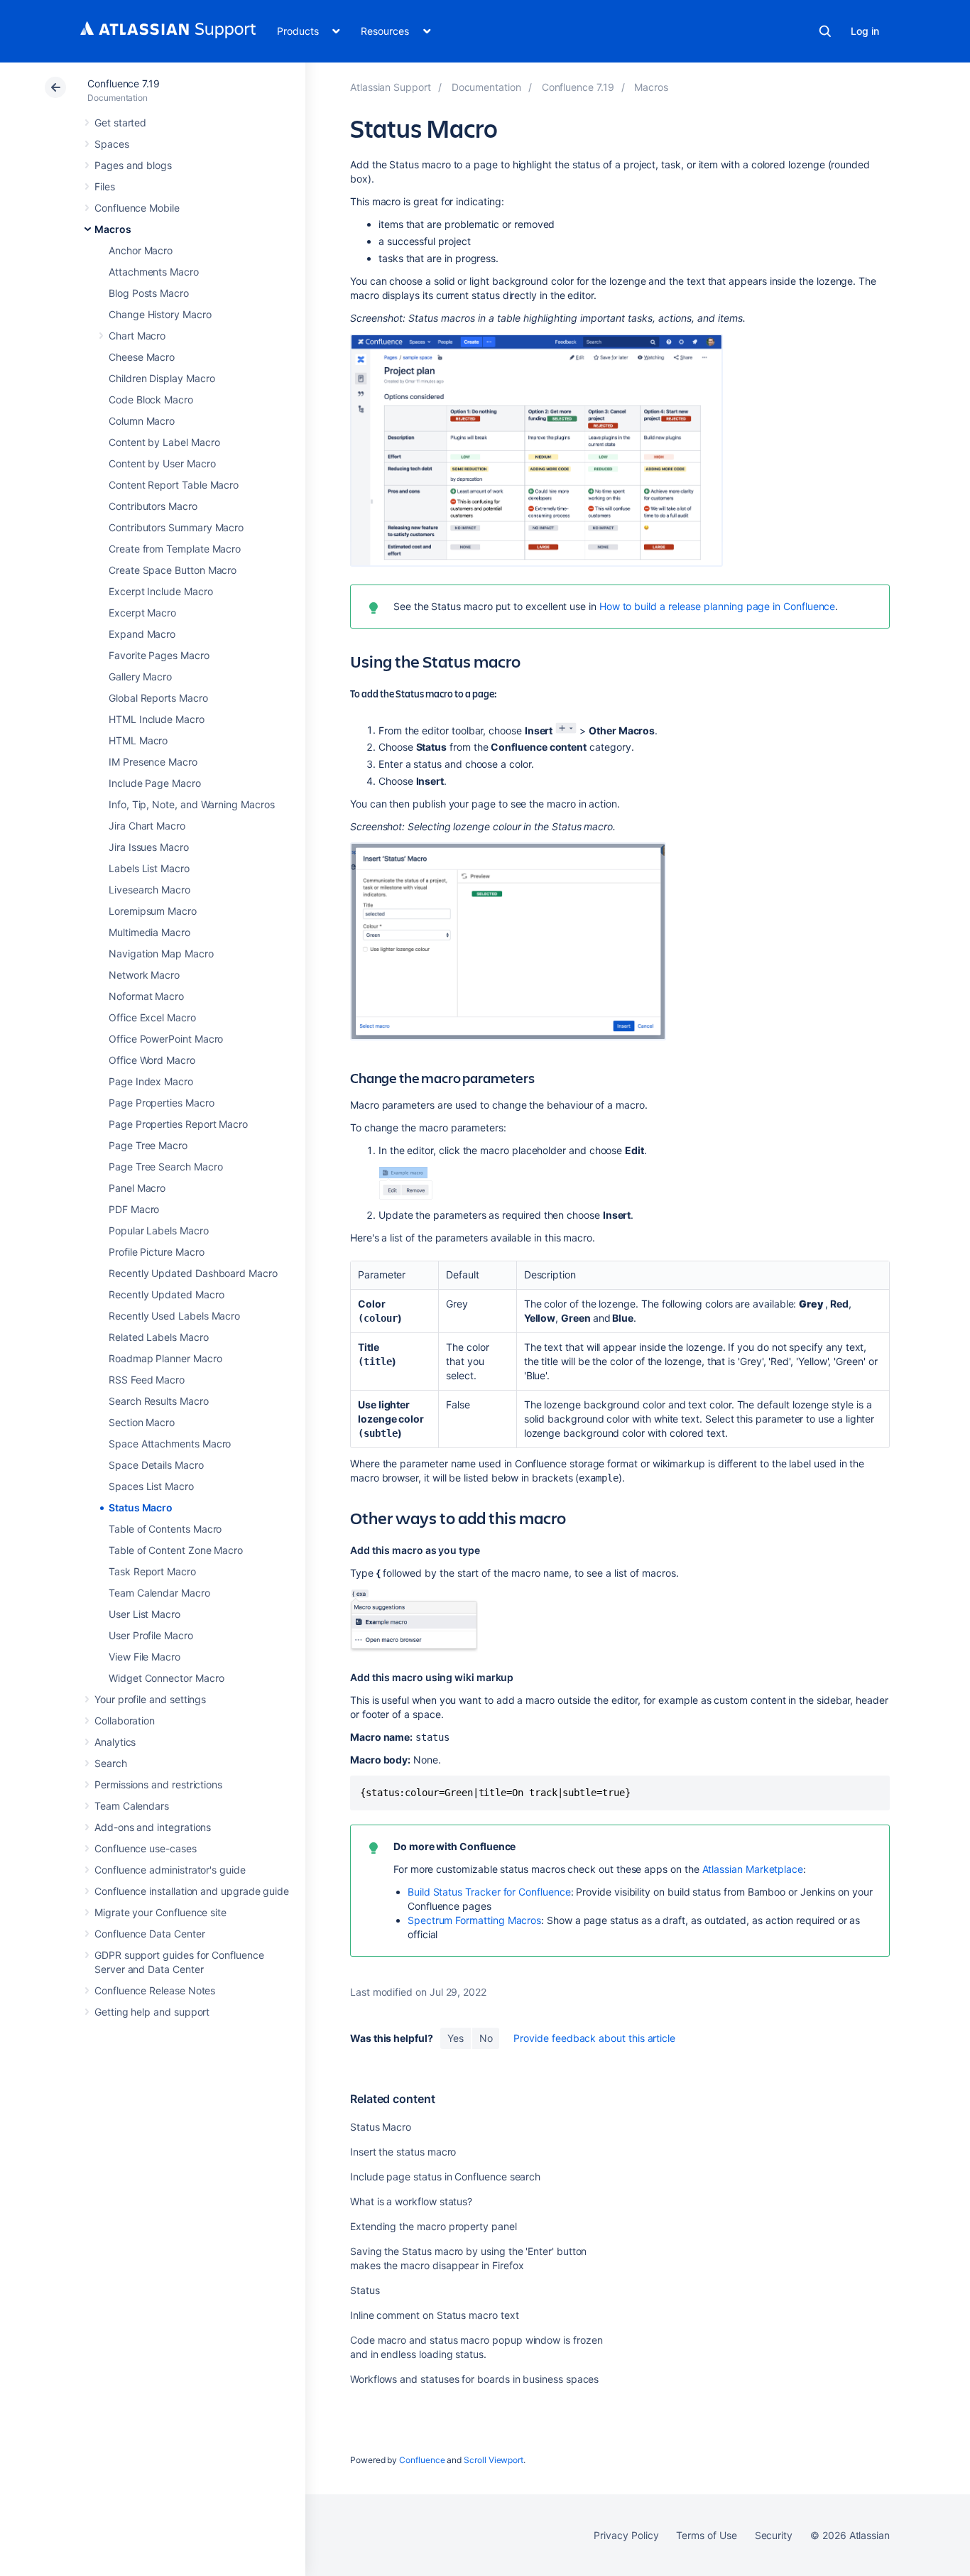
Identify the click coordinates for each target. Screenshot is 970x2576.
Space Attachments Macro (170, 1444)
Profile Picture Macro (157, 1252)
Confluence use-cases (146, 1848)
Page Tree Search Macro (165, 1167)
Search (825, 31)
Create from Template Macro (175, 549)
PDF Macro (134, 1209)
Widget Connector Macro (166, 1678)
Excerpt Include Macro (161, 591)
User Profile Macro (151, 1635)
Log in (865, 31)
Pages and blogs (133, 165)
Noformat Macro (146, 996)
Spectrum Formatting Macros (474, 1920)
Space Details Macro (156, 1465)
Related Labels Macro (159, 1337)
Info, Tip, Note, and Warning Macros (192, 804)
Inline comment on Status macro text (435, 2315)
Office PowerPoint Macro (166, 1039)
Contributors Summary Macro (176, 527)
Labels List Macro (149, 868)
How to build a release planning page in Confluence (718, 606)
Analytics (115, 1742)
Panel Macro (137, 1188)
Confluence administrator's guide (170, 1870)
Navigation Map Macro (161, 953)
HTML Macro (138, 740)
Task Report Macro (152, 1571)
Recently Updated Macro (166, 1294)
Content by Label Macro (164, 442)
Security (774, 2535)
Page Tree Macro (148, 1145)
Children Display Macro (162, 378)
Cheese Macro (142, 357)
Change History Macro (160, 314)
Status (365, 2290)
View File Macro (145, 1657)
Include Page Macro (155, 783)
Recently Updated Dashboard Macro (193, 1273)
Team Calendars (132, 1806)
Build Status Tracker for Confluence (489, 1892)
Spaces (112, 144)
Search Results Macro (159, 1401)
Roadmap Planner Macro (165, 1358)
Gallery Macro (140, 676)
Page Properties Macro (162, 1103)
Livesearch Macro (149, 890)
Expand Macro (142, 634)
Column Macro (142, 421)
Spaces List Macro (151, 1486)
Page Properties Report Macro (178, 1124)
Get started (120, 123)
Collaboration (125, 1721)
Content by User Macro (162, 463)
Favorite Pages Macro (159, 655)
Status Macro (141, 1507)
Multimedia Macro (149, 932)
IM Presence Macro (153, 762)
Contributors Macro (153, 506)
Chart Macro (137, 336)
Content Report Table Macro (174, 485)
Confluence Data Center (149, 1934)
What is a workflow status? (411, 2201)
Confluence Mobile (137, 208)
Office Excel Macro (152, 1017)
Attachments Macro (154, 272)
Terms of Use (706, 2535)
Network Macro (144, 975)
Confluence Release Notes (155, 1990)
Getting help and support (152, 2012)
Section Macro (142, 1422)
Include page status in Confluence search (445, 2176)
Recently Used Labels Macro (174, 1316)
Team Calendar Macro (159, 1593)
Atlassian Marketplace (753, 1869)
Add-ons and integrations (153, 1827)
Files (105, 186)
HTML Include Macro (157, 719)
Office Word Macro (152, 1060)
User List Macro (145, 1614)
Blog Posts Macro (149, 293)
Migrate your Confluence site (160, 1912)
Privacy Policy (626, 2535)
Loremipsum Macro (153, 911)
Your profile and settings (150, 1699)
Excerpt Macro (142, 613)
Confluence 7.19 (124, 83)
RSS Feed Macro (147, 1380)
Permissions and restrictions (158, 1784)
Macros (113, 229)
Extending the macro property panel (434, 2226)
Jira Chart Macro (147, 826)
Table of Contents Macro (165, 1529)
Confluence (422, 2460)
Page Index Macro (151, 1081)
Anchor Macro (141, 250)
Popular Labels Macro (159, 1230)
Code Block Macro (151, 400)
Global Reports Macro (158, 698)
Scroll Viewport (494, 2460)
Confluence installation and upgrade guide (192, 1891)
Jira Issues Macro (149, 847)
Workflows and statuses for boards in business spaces (474, 2379)
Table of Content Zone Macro (176, 1550)
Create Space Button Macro (173, 570)
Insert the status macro (403, 2152)
